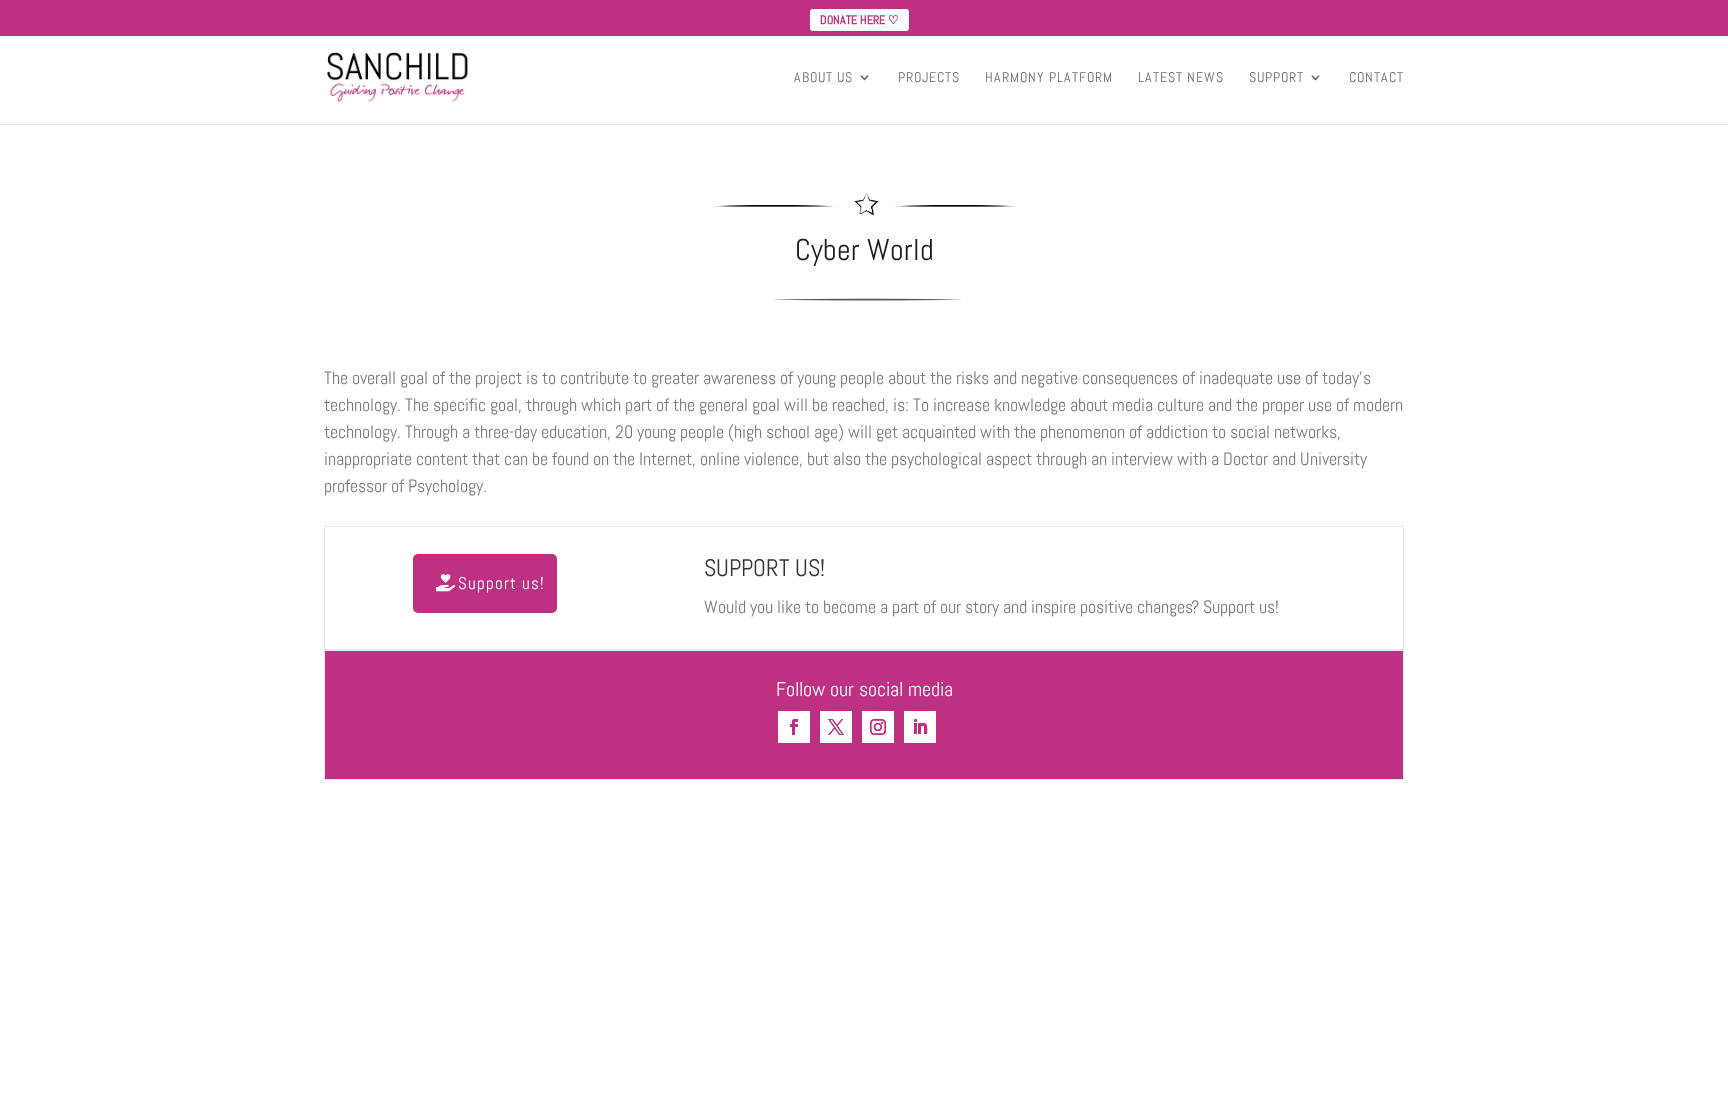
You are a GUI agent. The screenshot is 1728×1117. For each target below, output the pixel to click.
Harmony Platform (1049, 78)
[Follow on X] (836, 727)
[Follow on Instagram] (878, 727)
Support (1276, 78)
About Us (823, 78)
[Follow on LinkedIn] (920, 727)
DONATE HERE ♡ (859, 20)
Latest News (1181, 78)
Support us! (501, 583)
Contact (1376, 78)
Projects (929, 78)
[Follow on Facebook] (794, 727)
